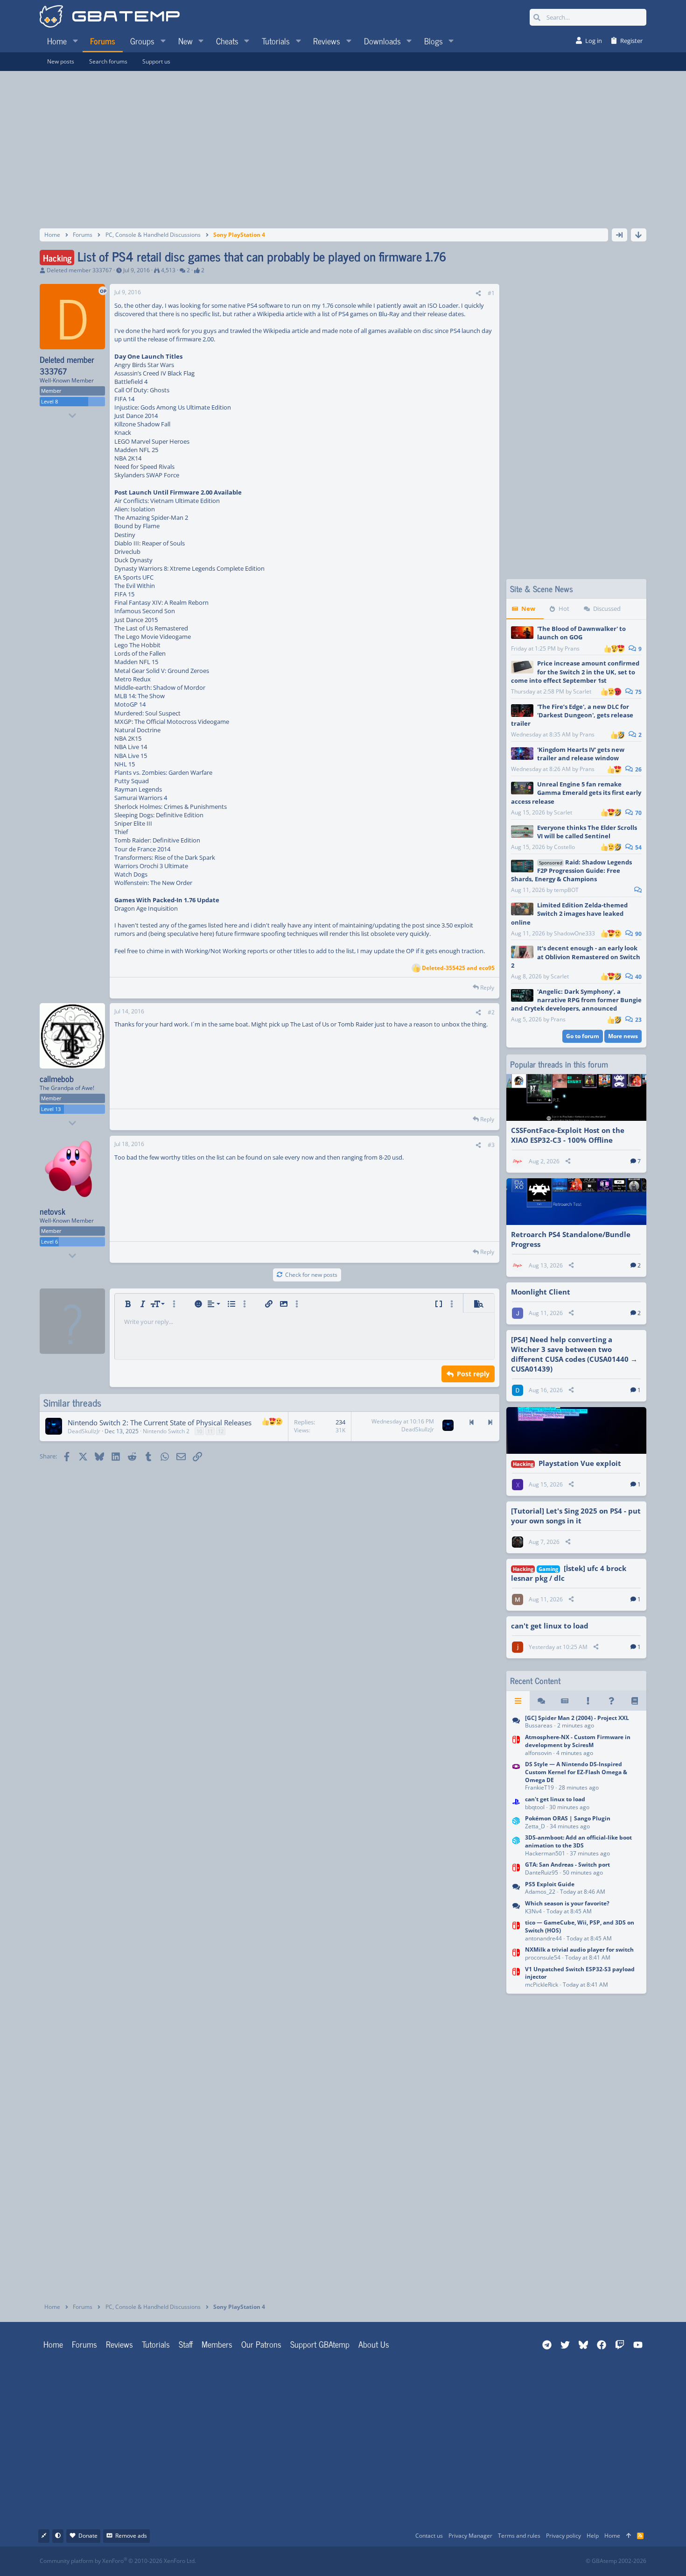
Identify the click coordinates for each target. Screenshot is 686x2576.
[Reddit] (372, 2561)
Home (53, 2344)
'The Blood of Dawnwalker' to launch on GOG (581, 633)
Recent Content (535, 1681)
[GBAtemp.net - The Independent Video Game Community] (110, 17)
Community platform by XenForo (118, 2561)
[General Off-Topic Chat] (516, 1908)
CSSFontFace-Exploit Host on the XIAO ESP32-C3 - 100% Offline (568, 1135)
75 (638, 692)
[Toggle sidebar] (619, 235)
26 (638, 769)
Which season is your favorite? (567, 1903)
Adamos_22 (540, 1892)
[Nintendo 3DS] (516, 1823)
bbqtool (535, 1807)
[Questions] (611, 1701)
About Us (374, 2344)
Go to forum (583, 1036)
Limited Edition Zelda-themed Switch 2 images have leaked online (569, 913)
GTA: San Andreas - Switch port (567, 1865)
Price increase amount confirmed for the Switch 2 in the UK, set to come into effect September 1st (575, 672)
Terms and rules (519, 2536)
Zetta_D (535, 1826)
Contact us (429, 2536)
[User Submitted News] (565, 1701)
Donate (88, 2536)
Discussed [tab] (607, 609)
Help (593, 2536)
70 (638, 813)
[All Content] (518, 1701)
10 (199, 1431)
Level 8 (49, 401)
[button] (75, 41)
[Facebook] (351, 2561)
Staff (186, 2344)
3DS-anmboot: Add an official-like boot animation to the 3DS (578, 1841)
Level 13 (51, 1109)
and (458, 968)
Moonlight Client (541, 1292)
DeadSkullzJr (84, 1431)
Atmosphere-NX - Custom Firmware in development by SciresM (578, 1741)
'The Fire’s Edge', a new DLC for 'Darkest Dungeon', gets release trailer (572, 715)
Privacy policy (563, 2536)
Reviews (119, 2344)
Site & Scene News (542, 589)
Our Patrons (261, 2344)
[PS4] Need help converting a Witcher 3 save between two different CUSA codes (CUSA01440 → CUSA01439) (574, 1354)
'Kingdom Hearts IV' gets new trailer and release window (581, 754)
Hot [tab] (564, 609)
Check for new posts (311, 1275)
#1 (491, 293)
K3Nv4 (533, 1911)
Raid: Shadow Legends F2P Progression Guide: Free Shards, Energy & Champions (571, 870)
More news (623, 1036)
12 (221, 1431)
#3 (491, 1145)
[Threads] (541, 1701)
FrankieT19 (539, 1787)
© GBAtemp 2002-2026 (616, 2561)
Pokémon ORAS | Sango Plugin (568, 1818)
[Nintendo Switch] (516, 1746)
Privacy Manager (470, 2536)
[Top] (629, 2536)
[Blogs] (635, 1701)
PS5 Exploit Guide (550, 1884)
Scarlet (582, 691)
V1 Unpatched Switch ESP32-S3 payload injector (580, 1973)
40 (638, 977)
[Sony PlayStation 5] (516, 1889)
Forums (84, 2344)
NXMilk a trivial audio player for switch (579, 1950)
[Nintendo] (516, 1723)
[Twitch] (392, 2561)
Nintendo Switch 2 (166, 1431)
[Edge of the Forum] (588, 1701)
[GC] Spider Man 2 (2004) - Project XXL (577, 1718)
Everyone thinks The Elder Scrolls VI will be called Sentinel (587, 832)
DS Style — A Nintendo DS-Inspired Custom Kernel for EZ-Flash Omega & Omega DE (576, 1772)
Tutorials (156, 2344)
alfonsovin (538, 1753)
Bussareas (539, 1725)
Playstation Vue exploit (580, 1463)
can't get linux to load (550, 1626)
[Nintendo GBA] (516, 1777)
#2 (491, 1012)
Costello (564, 847)
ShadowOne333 (574, 933)
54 (638, 847)
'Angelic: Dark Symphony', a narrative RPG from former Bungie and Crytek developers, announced (576, 1000)
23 (638, 1020)
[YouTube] (433, 2561)
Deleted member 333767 (79, 270)
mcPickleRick (542, 1985)
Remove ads (131, 2536)
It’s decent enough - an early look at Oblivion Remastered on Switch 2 (576, 956)
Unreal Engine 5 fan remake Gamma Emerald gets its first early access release (576, 793)
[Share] (478, 294)
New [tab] (528, 609)
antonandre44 (543, 1938)
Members (217, 2344)
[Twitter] (413, 2561)
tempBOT (566, 890)
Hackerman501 (545, 1853)
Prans (572, 648)
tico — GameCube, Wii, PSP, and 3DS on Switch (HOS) (580, 1926)
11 (210, 1431)
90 (638, 934)
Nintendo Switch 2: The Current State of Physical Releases (160, 1422)
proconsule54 (543, 1957)
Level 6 (49, 1242)
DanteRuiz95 (542, 1872)
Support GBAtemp (320, 2344)
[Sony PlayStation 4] (516, 1804)
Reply (487, 987)
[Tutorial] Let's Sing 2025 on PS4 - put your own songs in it (576, 1516)
